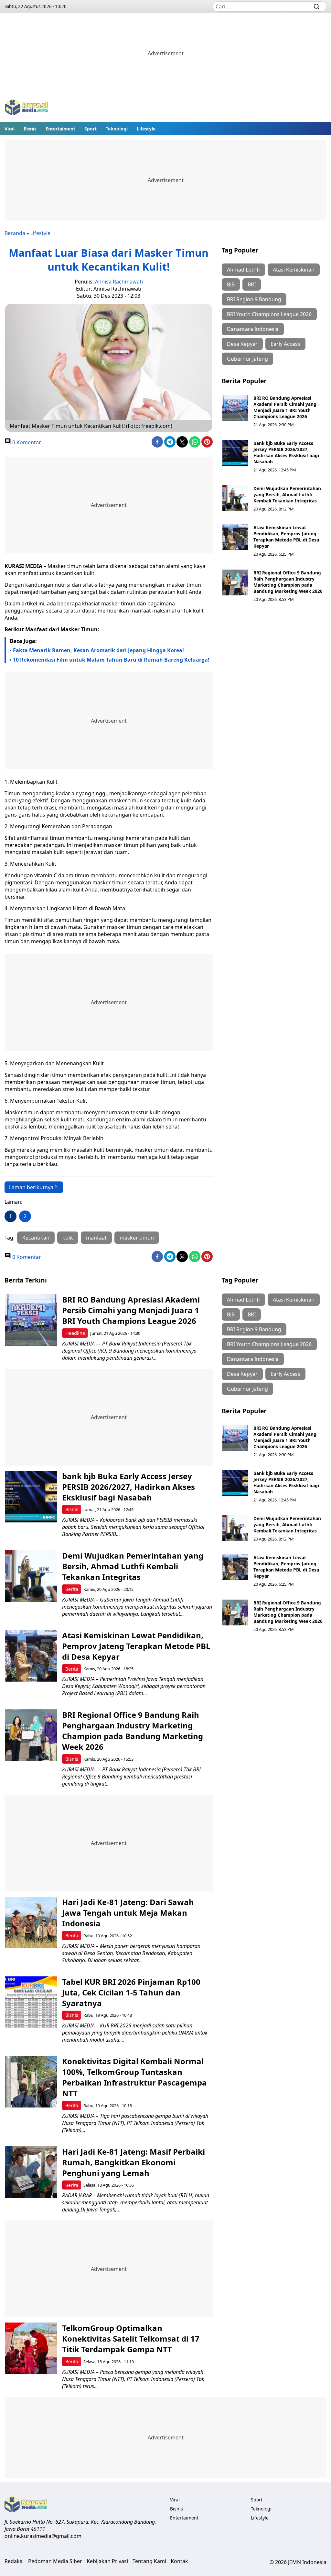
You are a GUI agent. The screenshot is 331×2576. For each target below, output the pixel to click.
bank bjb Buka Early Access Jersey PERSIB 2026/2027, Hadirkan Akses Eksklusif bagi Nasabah (286, 452)
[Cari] (316, 6)
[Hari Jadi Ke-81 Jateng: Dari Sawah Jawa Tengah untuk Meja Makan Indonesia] (31, 1922)
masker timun (137, 1238)
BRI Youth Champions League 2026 (269, 314)
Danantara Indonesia (253, 329)
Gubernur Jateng (247, 359)
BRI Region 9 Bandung (254, 299)
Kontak (179, 2561)
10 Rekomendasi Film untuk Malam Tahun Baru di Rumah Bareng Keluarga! (111, 660)
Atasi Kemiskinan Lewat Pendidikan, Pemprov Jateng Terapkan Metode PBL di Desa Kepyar (286, 537)
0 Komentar (26, 442)
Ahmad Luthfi (243, 270)
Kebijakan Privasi (107, 2561)
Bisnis (30, 129)
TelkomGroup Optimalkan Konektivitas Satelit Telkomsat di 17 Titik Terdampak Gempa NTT (131, 2339)
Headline (75, 1333)
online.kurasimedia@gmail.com (43, 2536)
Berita (72, 1589)
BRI (252, 284)
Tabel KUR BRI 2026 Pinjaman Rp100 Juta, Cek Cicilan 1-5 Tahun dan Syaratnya (131, 1992)
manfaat (96, 1238)
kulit (68, 1238)
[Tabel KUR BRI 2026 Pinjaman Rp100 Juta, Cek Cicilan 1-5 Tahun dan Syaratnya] (31, 2002)
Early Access (285, 344)
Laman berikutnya (31, 1187)
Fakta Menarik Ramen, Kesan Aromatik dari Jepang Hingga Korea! (98, 650)
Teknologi (117, 129)
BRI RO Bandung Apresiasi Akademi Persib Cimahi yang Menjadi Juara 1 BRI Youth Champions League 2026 (285, 407)
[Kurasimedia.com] (27, 108)
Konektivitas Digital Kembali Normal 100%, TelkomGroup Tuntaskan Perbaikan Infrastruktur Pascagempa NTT (134, 2077)
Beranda (15, 233)
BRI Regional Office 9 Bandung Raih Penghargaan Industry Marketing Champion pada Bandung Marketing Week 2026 (288, 582)
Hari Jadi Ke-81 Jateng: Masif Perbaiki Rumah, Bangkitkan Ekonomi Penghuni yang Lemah (133, 2162)
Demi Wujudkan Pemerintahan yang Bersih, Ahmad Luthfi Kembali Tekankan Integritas (287, 495)
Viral (10, 129)
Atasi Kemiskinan (294, 270)
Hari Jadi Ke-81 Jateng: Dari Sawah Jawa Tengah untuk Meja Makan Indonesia (128, 1913)
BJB (231, 284)
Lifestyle (146, 129)
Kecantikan (36, 1238)
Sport (91, 129)
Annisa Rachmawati (119, 282)
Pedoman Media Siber (55, 2561)
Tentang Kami (149, 2561)
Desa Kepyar (242, 344)
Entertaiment (60, 129)
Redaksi (14, 2561)
